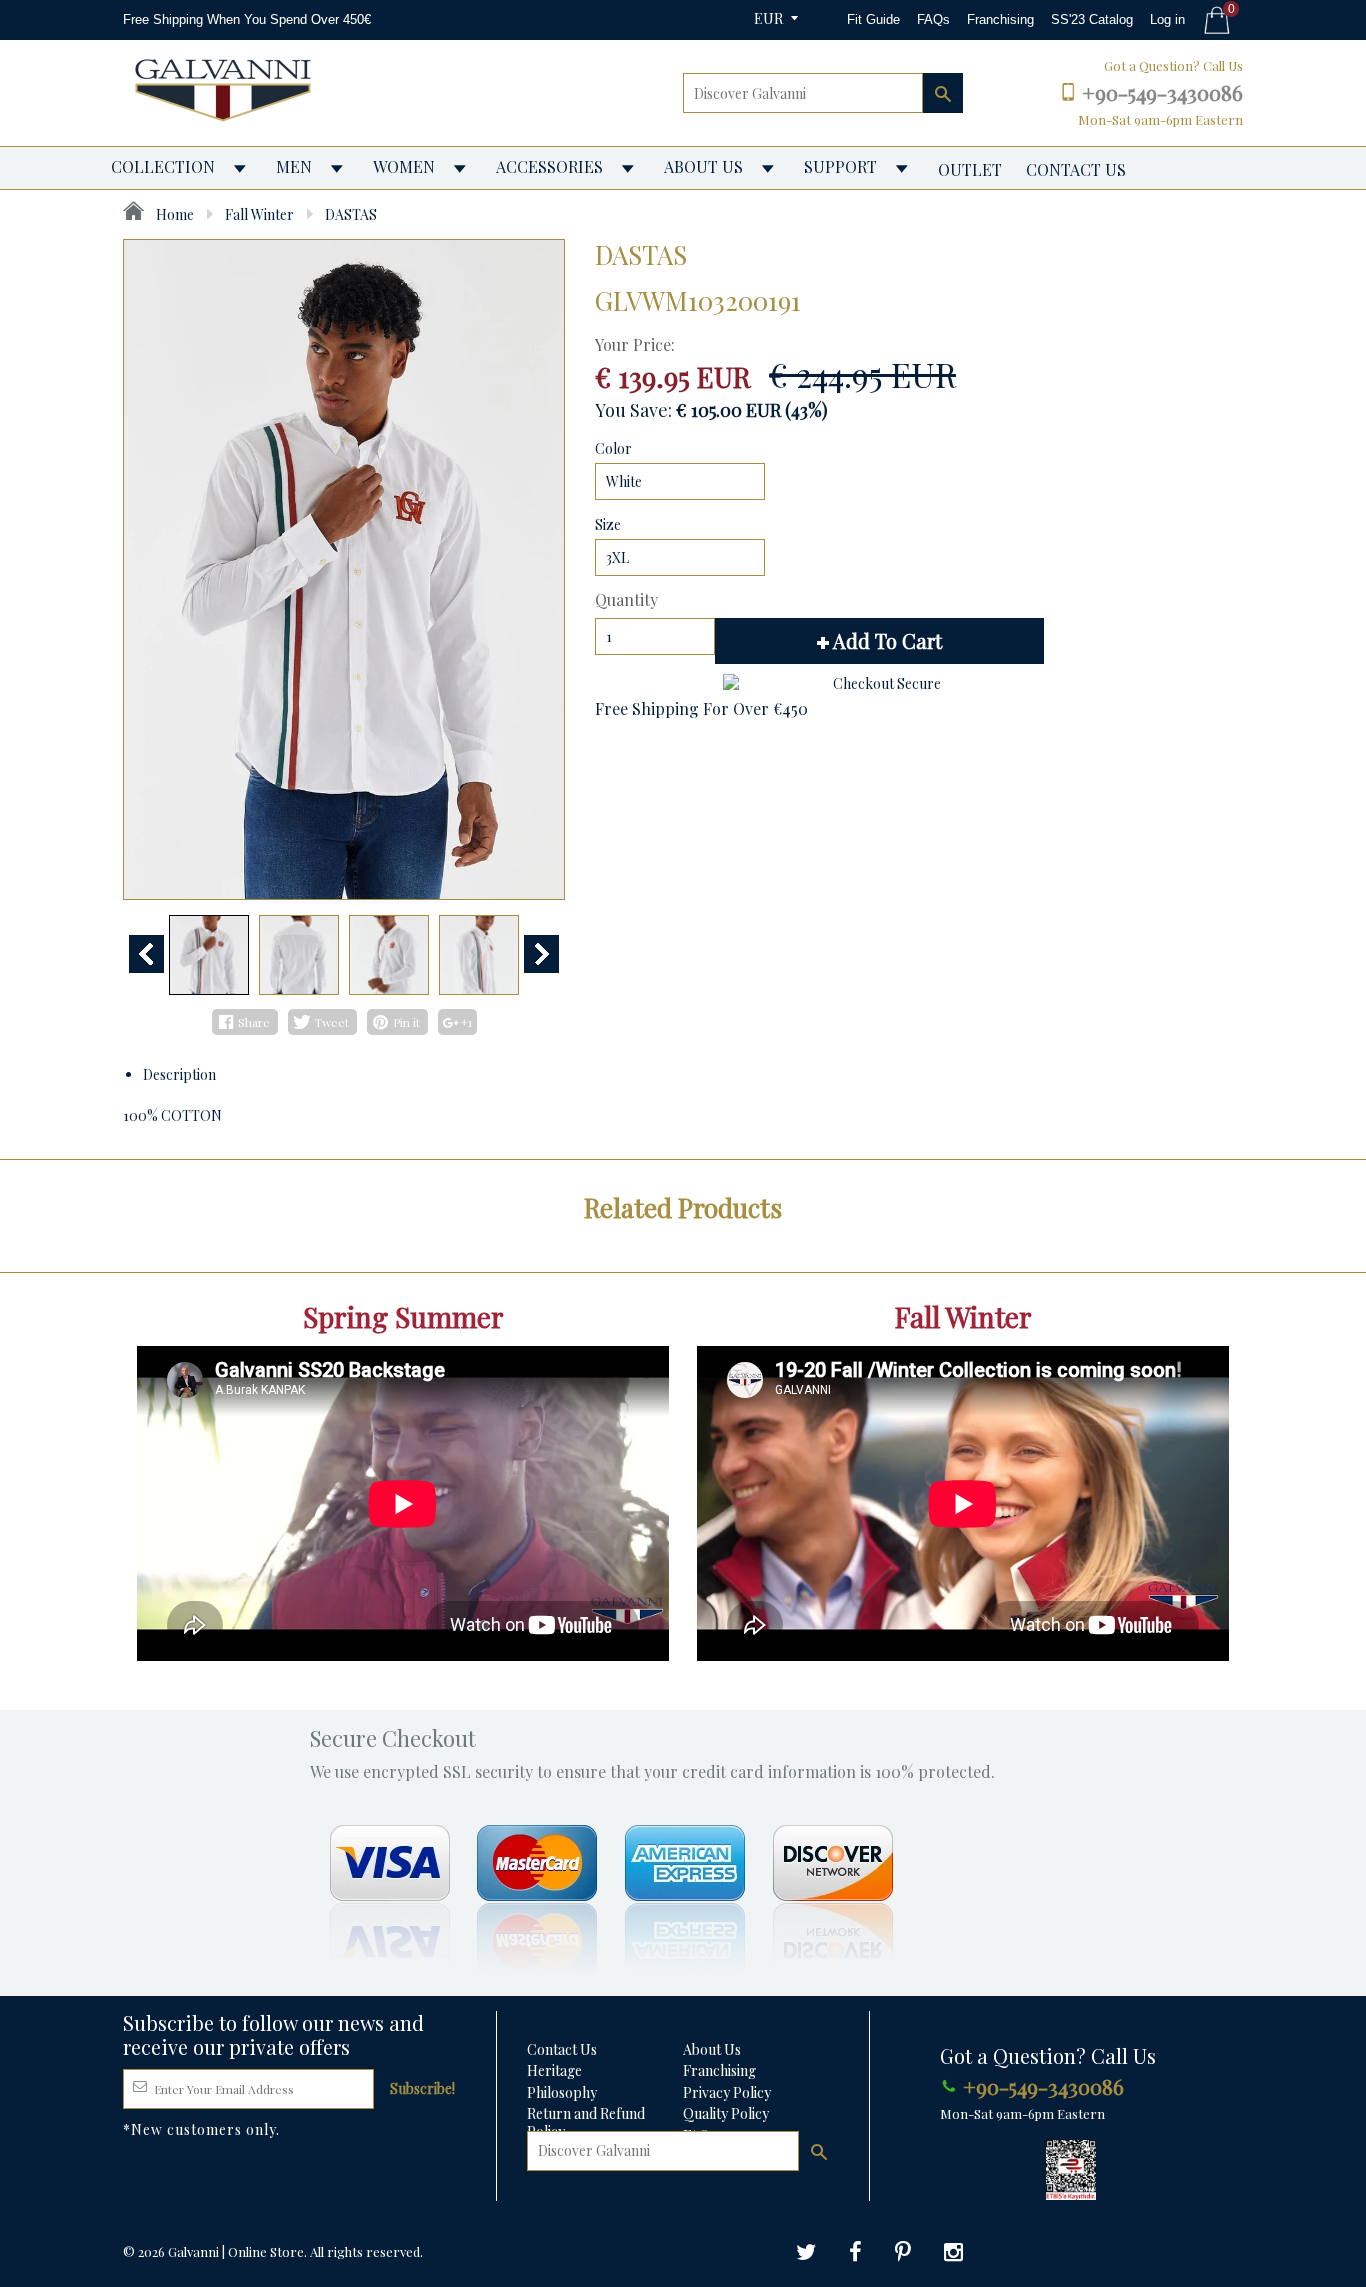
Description (179, 1074)
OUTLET (970, 169)
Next (541, 954)
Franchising (1000, 19)
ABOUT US (703, 166)
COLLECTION (163, 166)
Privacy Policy (727, 2092)
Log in (1167, 19)
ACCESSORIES (549, 166)
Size (608, 524)
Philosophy (562, 2092)
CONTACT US (1076, 169)
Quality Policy (726, 2113)
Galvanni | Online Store (236, 2251)
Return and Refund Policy (586, 2122)
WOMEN (404, 166)
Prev (146, 954)
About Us (712, 2049)
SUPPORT (840, 166)
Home (173, 214)
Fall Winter (259, 214)
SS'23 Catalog (1092, 19)
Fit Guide (873, 19)
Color (613, 448)
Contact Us (562, 2049)
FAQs (933, 19)
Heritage (554, 2070)
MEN (294, 166)
